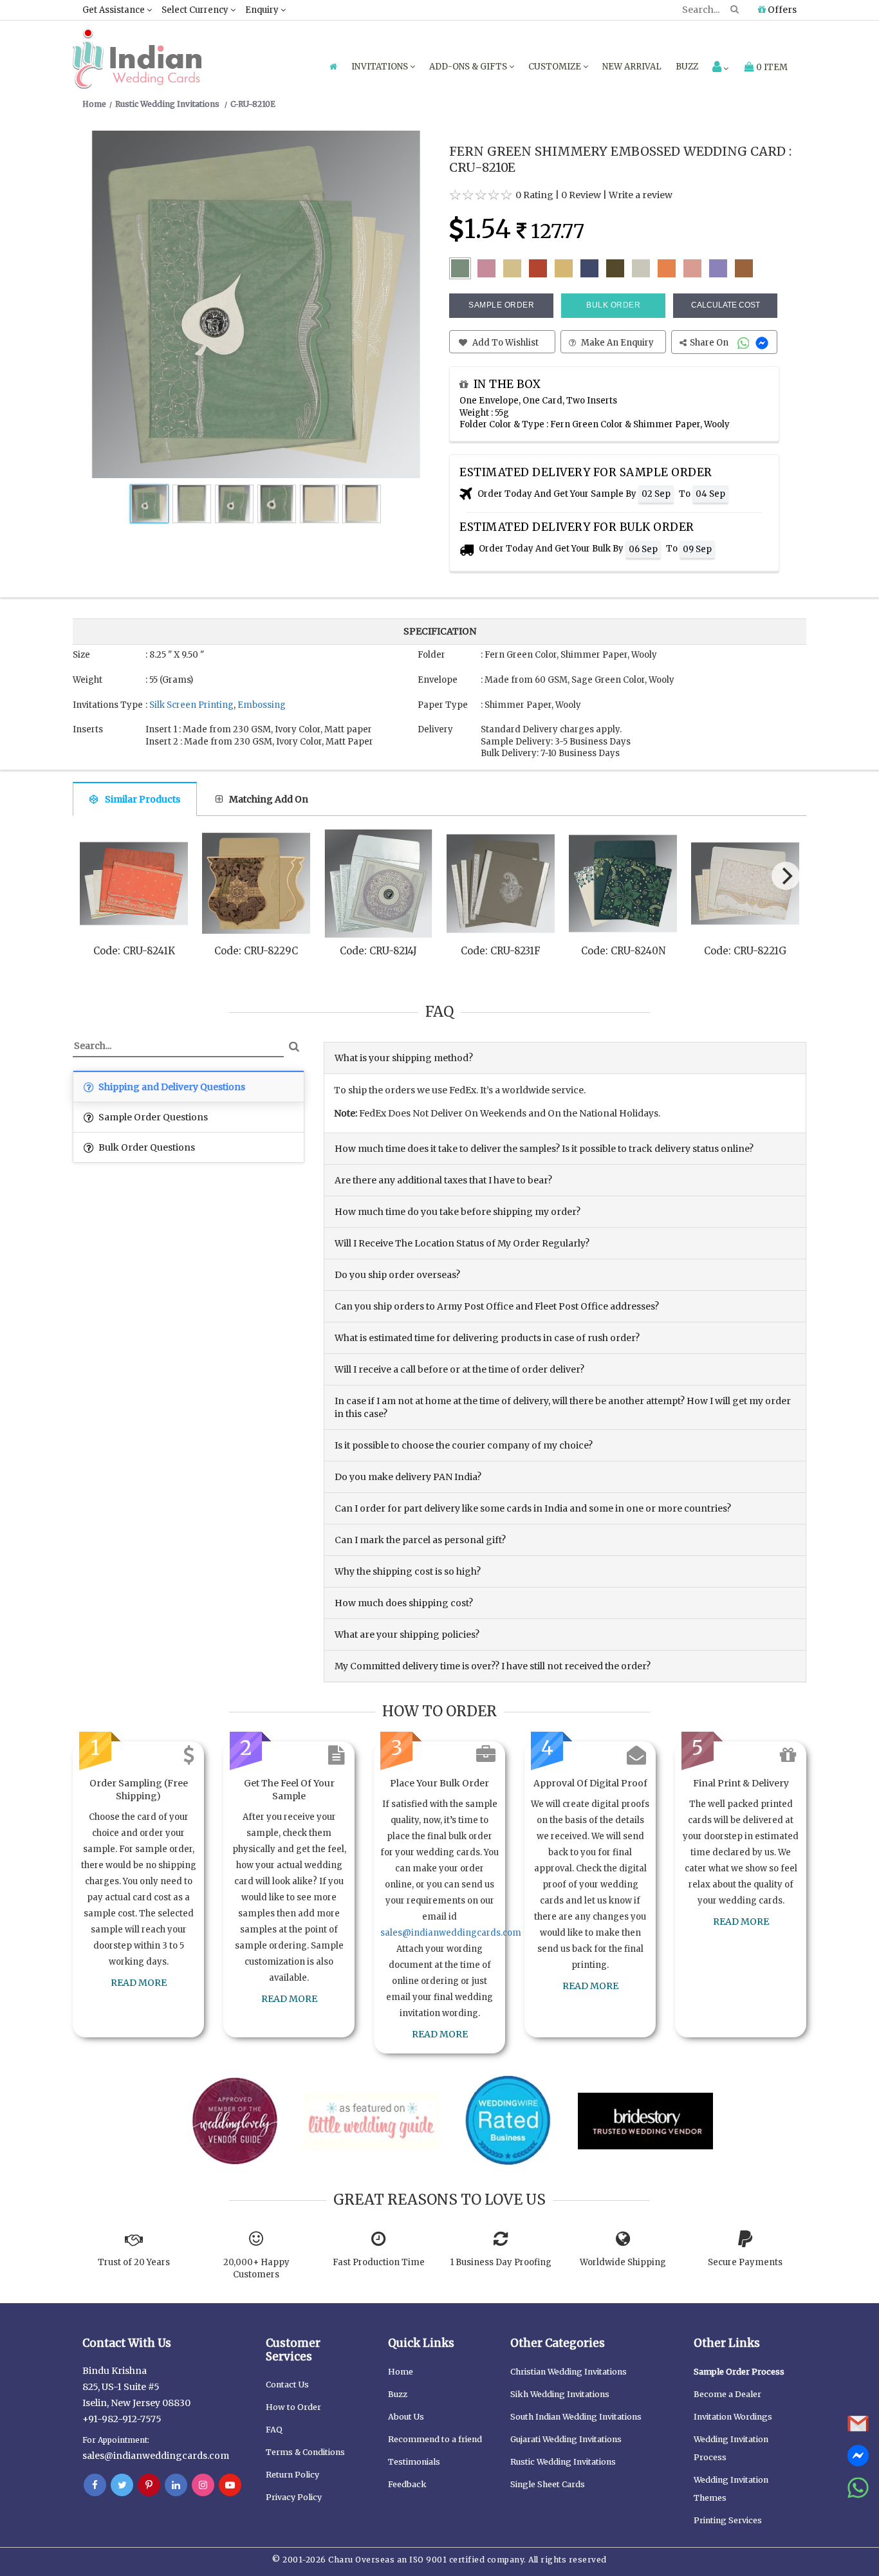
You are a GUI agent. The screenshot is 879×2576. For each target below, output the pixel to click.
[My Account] (720, 68)
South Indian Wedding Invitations (576, 2417)
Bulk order (613, 305)
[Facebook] (95, 2485)
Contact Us (287, 2385)
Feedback (407, 2484)
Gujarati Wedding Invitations (566, 2439)
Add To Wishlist (504, 343)
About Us (406, 2417)
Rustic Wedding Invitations (563, 2462)
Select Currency (196, 10)
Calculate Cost (726, 305)
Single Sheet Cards (548, 2484)
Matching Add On (269, 799)
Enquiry (263, 10)
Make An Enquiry (616, 343)
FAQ (274, 2430)
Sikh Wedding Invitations (560, 2394)
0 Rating (534, 195)
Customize (556, 67)
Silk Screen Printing (191, 705)
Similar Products (143, 799)
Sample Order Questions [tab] (152, 1117)
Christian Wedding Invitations (569, 2372)
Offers (781, 10)
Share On (710, 343)
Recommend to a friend (435, 2439)
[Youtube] (230, 2485)
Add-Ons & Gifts (469, 67)
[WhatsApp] (745, 343)
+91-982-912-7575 (122, 2419)
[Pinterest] (149, 2485)
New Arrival (632, 67)
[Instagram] (203, 2485)
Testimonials (414, 2462)
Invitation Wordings (733, 2417)
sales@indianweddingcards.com (451, 1933)
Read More (139, 1983)
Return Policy (292, 2475)
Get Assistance (115, 10)
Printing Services (728, 2520)
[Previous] (95, 879)
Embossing (262, 705)
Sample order (501, 305)
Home (401, 2372)
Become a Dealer (727, 2394)
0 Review (581, 195)
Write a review (641, 195)
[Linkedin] (176, 2485)
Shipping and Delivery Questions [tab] (171, 1087)
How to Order (293, 2407)
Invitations (381, 67)
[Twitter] (122, 2485)
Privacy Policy (294, 2497)
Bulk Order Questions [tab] (146, 1147)
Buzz (687, 67)
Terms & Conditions (305, 2452)
